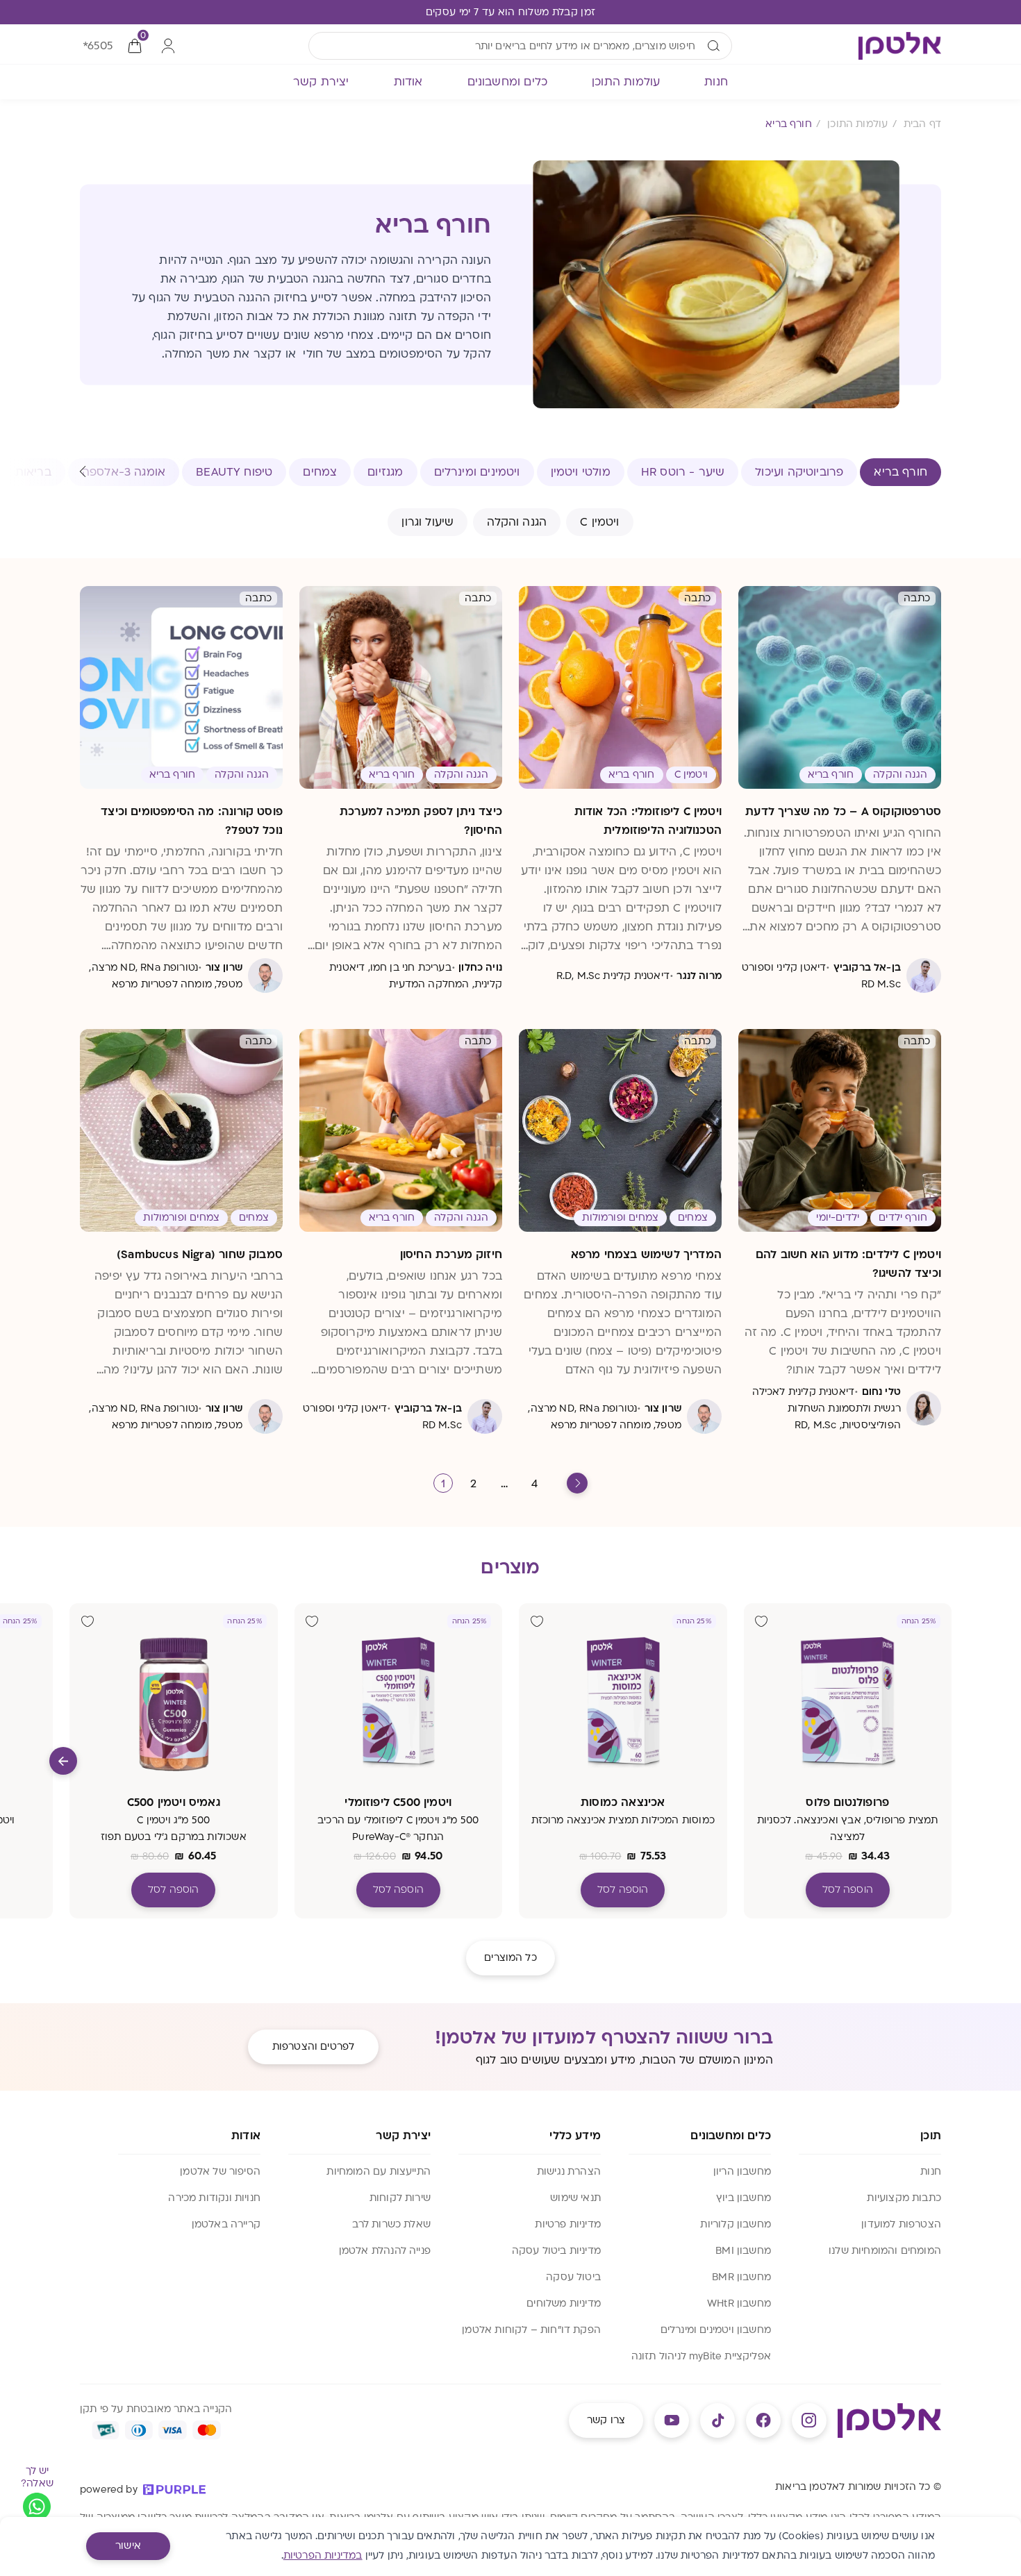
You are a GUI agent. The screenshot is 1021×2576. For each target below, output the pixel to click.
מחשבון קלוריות (736, 2224)
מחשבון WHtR (739, 2303)
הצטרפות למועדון (901, 2224)
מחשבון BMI (743, 2251)
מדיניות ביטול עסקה (556, 2251)
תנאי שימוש (575, 2198)
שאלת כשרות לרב (391, 2224)
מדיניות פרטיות (568, 2224)
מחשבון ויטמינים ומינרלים (716, 2330)
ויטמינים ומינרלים (477, 472)
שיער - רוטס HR (683, 472)
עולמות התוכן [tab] (626, 82)
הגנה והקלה (517, 522)
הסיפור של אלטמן (220, 2172)
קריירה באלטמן (226, 2224)
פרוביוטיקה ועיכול (799, 472)
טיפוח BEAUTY (234, 472)
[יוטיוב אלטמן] (672, 2420)
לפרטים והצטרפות (313, 2047)
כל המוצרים (510, 1958)
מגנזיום (385, 472)
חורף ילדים (903, 1218)
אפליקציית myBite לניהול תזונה (701, 2356)
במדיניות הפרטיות (323, 2556)
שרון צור (224, 968)
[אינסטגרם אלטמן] (809, 2420)
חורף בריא (900, 472)
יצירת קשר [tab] (321, 82)
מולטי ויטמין (581, 472)
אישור (128, 2546)
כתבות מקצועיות (904, 2198)
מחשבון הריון (742, 2172)
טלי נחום (881, 1392)
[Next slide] (63, 1761)
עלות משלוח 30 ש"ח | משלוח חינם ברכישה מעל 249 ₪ (510, 12)
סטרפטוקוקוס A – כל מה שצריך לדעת (843, 812)
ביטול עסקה (573, 2277)
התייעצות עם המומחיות (379, 2172)
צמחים (320, 472)
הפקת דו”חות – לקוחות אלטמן (531, 2330)
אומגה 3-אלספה (124, 472)
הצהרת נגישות (569, 2172)
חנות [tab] (716, 82)
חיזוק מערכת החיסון (451, 1255)
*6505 (98, 46)
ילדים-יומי (838, 1218)
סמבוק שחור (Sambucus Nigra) (200, 1255)
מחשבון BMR (741, 2277)
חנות (931, 2172)
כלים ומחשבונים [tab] (508, 82)
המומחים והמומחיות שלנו (885, 2251)
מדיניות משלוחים (564, 2303)
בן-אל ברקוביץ (867, 968)
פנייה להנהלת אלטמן (385, 2251)
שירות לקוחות (400, 2198)
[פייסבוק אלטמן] (763, 2420)
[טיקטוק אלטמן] (717, 2420)
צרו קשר (606, 2420)
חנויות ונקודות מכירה (214, 2198)
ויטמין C (599, 522)
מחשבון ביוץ (744, 2198)
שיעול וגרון (428, 522)
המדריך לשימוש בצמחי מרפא (646, 1255)
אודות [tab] (408, 82)
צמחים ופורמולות (620, 1218)
